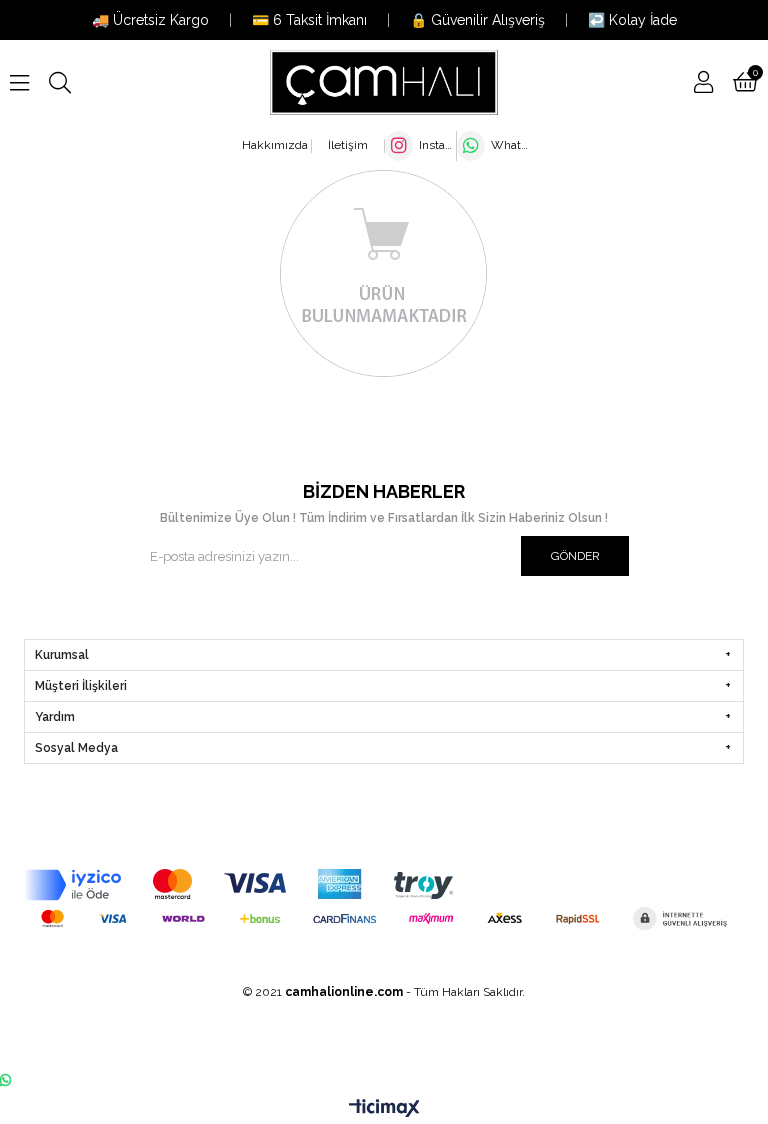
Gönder (575, 556)
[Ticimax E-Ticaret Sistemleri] (384, 1109)
